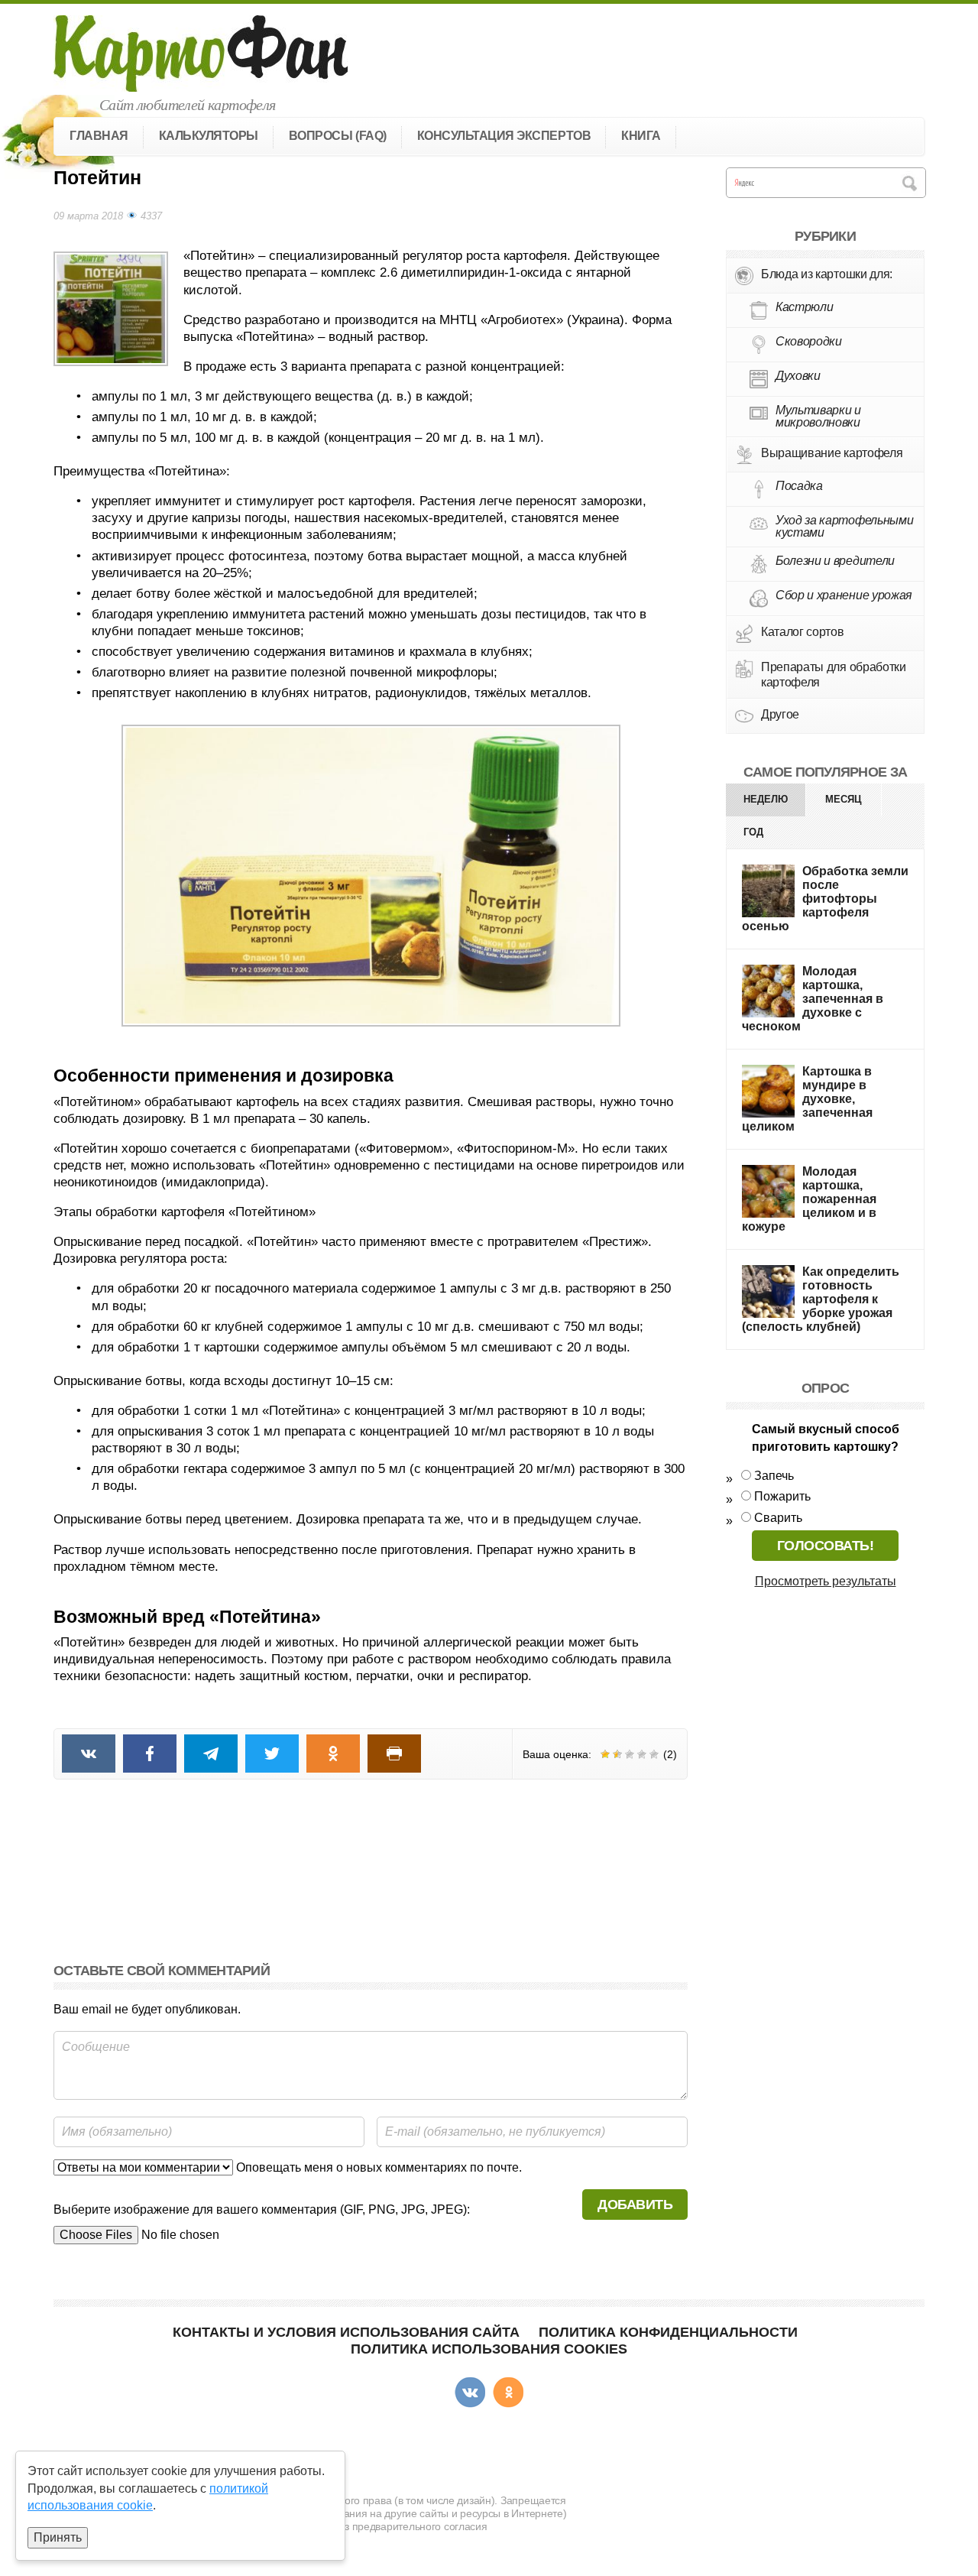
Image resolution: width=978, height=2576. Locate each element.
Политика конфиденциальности (668, 2332)
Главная (99, 136)
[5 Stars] (654, 1754)
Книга (641, 136)
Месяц (844, 799)
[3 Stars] (630, 1754)
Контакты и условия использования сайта (346, 2332)
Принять (58, 2537)
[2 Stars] (617, 1754)
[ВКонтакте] (470, 2393)
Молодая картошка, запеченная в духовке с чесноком (813, 999)
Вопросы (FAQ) (338, 136)
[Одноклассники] (508, 2393)
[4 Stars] (642, 1754)
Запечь (774, 1476)
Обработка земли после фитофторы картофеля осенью (825, 899)
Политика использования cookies (489, 2349)
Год (753, 832)
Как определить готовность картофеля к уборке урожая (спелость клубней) (821, 1299)
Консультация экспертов (504, 136)
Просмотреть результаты (826, 1581)
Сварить (778, 1518)
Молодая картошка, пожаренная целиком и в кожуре (809, 1199)
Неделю (766, 799)
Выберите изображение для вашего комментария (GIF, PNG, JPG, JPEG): (262, 2209)
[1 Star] (605, 1754)
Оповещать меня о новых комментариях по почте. (377, 2167)
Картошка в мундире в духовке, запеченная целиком (807, 1099)
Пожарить (782, 1496)
